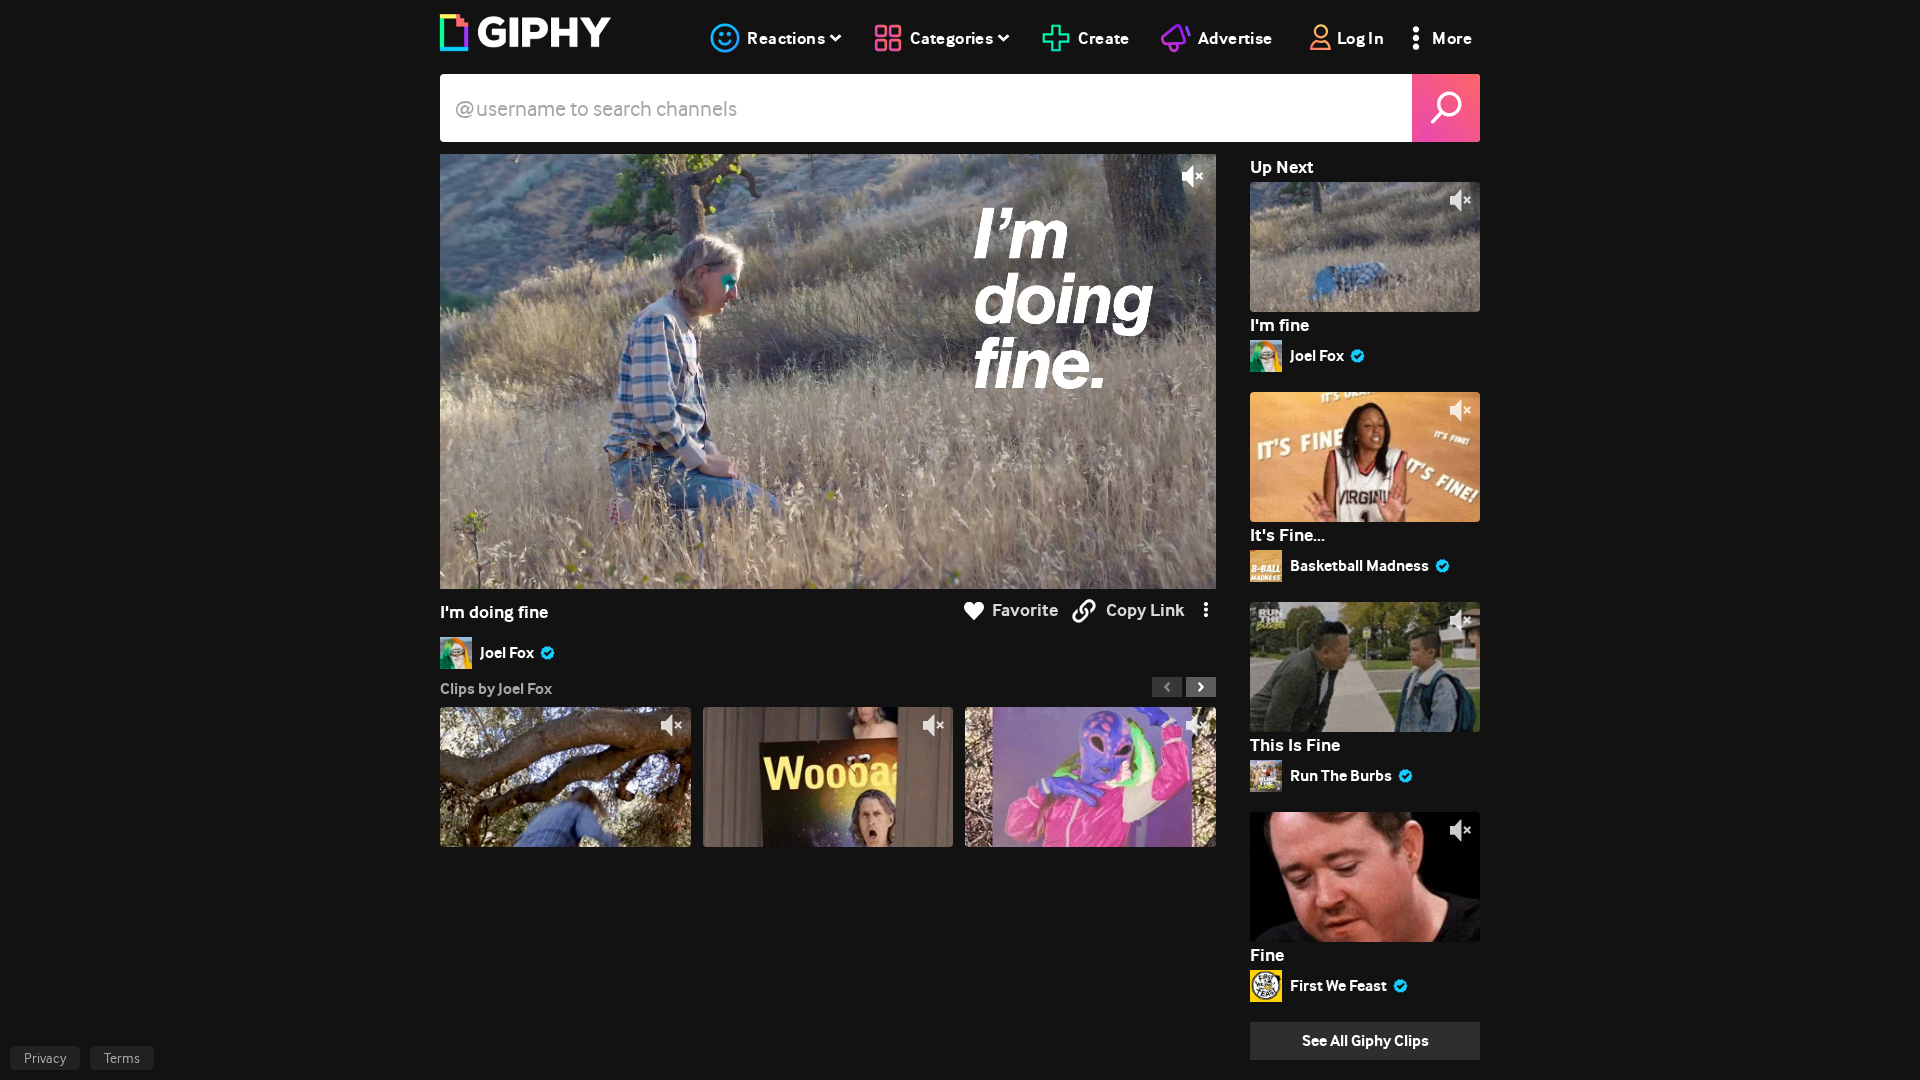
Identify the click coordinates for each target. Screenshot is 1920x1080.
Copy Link (1145, 610)
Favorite (1025, 610)
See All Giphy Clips (1365, 1040)
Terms (122, 1058)
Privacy (45, 1058)
